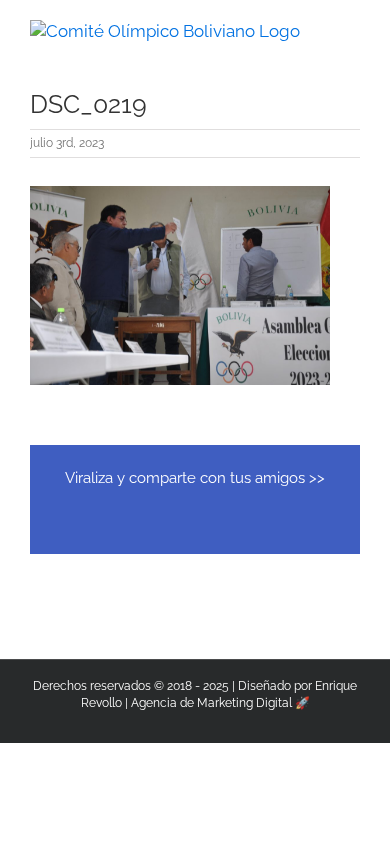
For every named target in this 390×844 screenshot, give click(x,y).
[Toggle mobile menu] (352, 30)
